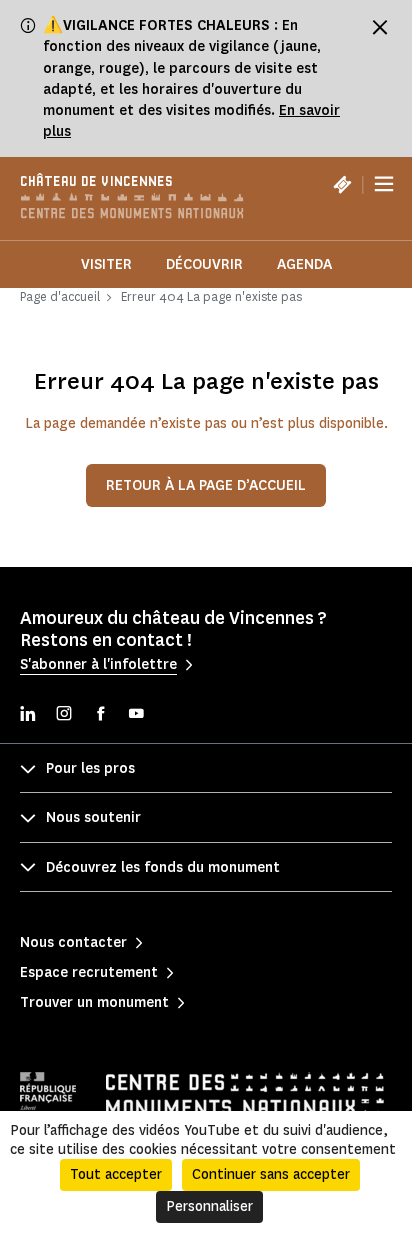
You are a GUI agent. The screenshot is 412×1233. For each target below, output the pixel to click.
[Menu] (384, 185)
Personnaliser (209, 1206)
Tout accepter (116, 1174)
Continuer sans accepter (271, 1174)
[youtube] (136, 715)
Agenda (304, 264)
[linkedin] (28, 715)
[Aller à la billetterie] (342, 184)
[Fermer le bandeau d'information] (380, 27)
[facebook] (100, 715)
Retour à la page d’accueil (206, 485)
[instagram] (64, 715)
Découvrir (204, 264)
